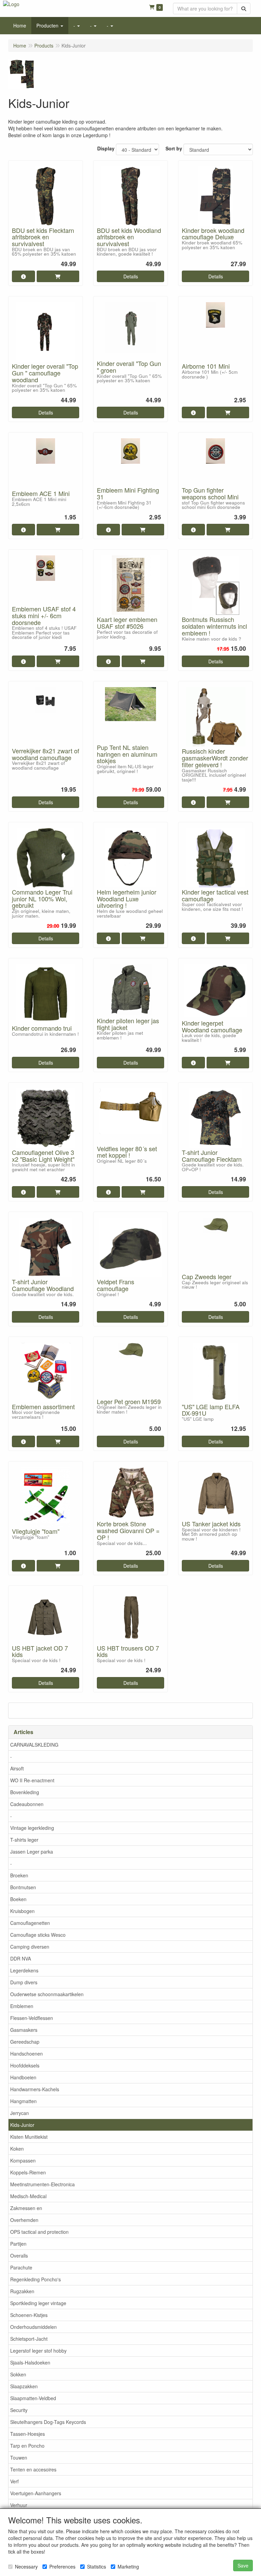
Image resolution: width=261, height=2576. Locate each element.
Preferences (62, 2566)
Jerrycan (20, 2113)
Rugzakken (22, 2291)
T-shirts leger (24, 1840)
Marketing (128, 2566)
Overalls (19, 2256)
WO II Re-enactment (32, 1780)
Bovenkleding (25, 1792)
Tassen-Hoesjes (28, 2434)
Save (243, 2565)
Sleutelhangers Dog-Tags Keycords (48, 2422)
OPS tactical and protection (39, 2232)
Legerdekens (24, 1970)
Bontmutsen (23, 1887)
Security (19, 2410)
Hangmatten (23, 2101)
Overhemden (24, 2220)
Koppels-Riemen (28, 2172)
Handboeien (23, 2077)
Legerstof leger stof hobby (38, 2351)
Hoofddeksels (25, 2065)
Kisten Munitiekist (29, 2137)
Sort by (174, 148)
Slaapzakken (24, 2386)
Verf (14, 2481)
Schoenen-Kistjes (29, 2315)
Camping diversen (30, 1947)
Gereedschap (25, 2042)
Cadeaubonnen (27, 1804)
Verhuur (19, 2505)
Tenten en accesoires (33, 2469)
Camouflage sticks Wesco (38, 1935)
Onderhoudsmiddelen (33, 2327)
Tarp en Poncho (27, 2446)
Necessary (26, 2566)
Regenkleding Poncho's (36, 2279)
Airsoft (17, 1768)
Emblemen (22, 2006)
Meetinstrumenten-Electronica (42, 2184)
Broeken (19, 1875)
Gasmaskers (24, 2030)
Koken (17, 2149)
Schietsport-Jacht (29, 2339)
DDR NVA (21, 1958)
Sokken (18, 2374)
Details (131, 276)
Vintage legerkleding (32, 1828)
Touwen (19, 2458)
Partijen (18, 2244)
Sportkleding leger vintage (38, 2303)
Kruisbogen (22, 1911)
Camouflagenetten (30, 1923)
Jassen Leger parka (32, 1852)
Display (106, 148)
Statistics (97, 2566)
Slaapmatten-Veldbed (33, 2398)
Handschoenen (27, 2054)
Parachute (21, 2267)
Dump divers (24, 1982)
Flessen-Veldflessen (32, 2018)
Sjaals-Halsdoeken (30, 2362)
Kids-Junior (22, 2125)
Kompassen (23, 2160)
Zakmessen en (26, 2208)
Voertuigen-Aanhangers (36, 2493)
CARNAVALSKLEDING (34, 1745)
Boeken (18, 1899)
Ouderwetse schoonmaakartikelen (47, 1994)
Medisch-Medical (28, 2196)
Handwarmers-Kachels (35, 2089)
